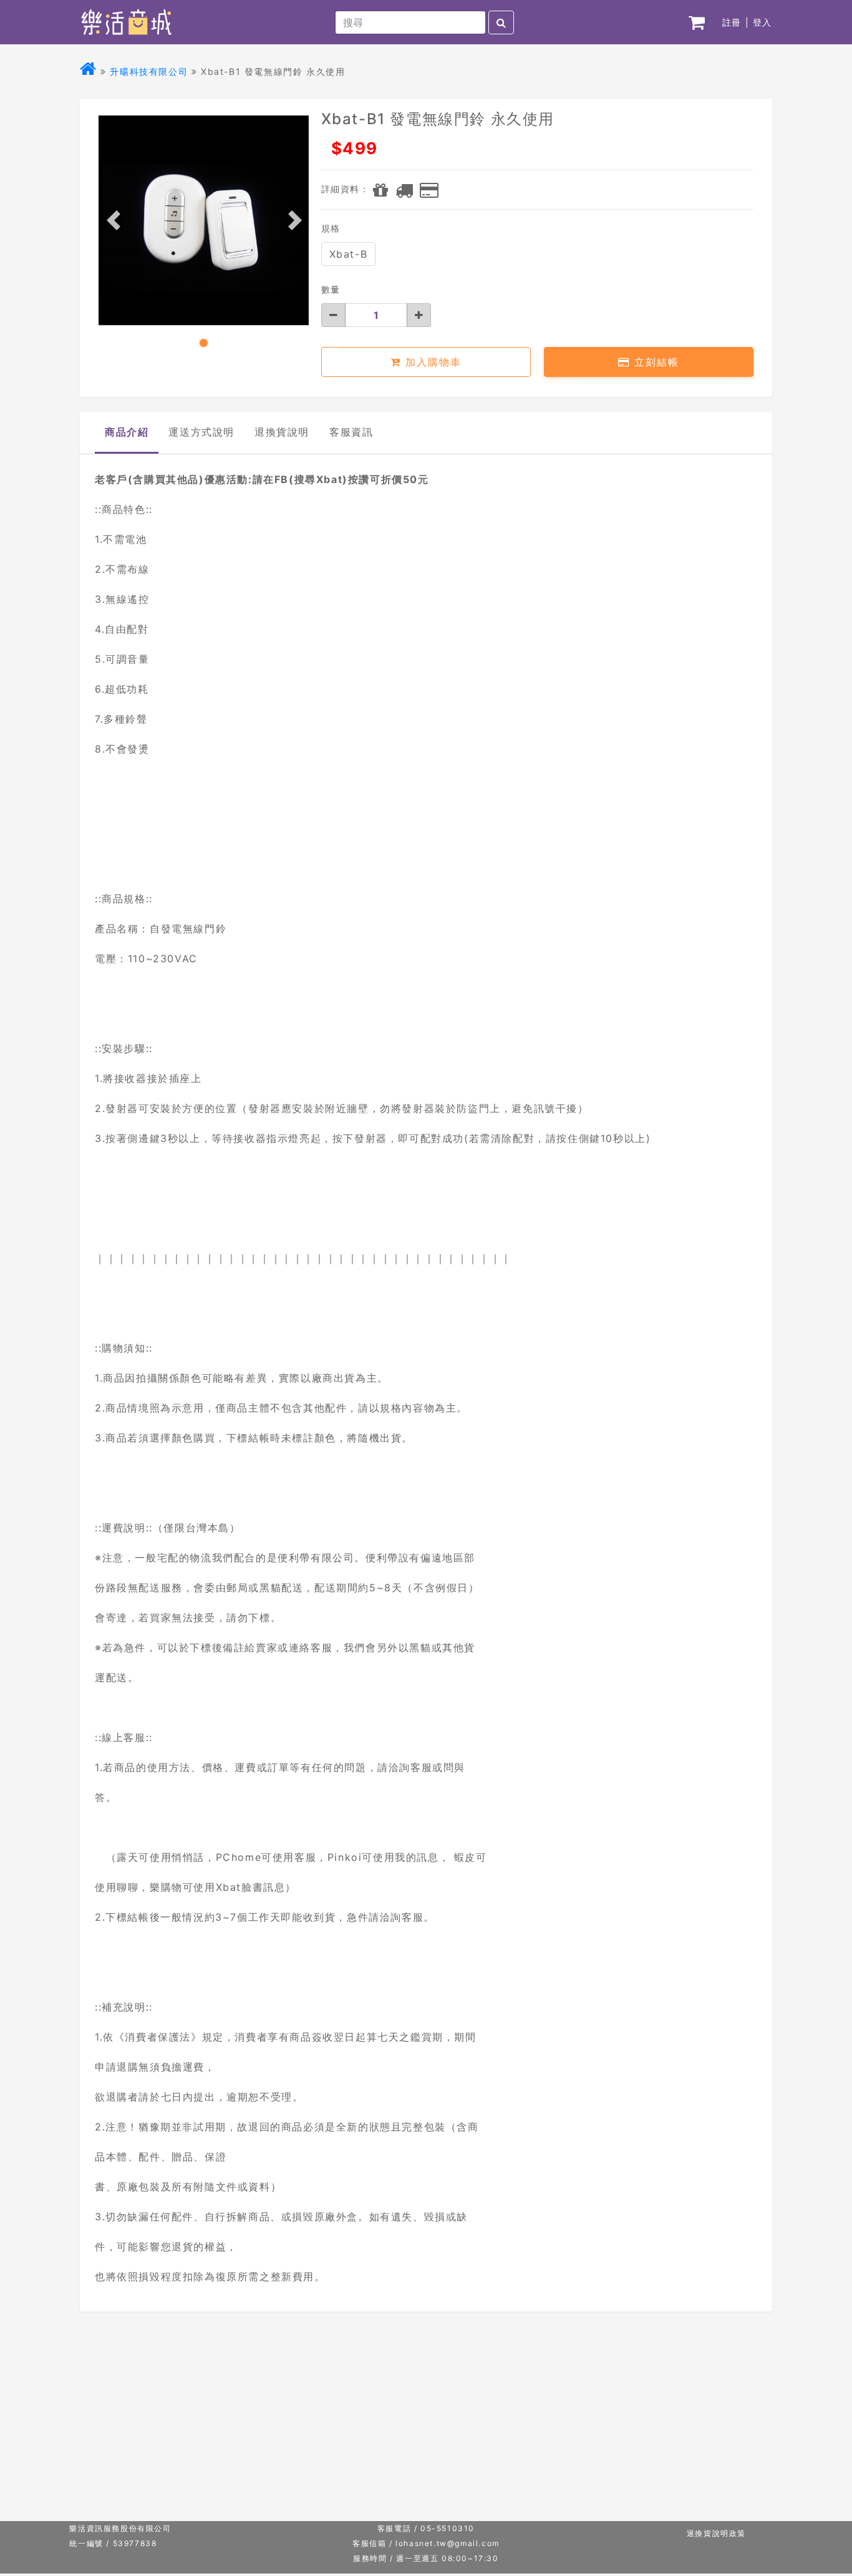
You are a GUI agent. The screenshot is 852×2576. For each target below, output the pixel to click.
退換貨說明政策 (716, 2533)
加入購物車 (431, 362)
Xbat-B (349, 254)
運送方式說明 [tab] (201, 432)
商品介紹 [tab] (127, 432)
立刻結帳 (655, 362)
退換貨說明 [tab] (282, 432)
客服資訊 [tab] (351, 432)
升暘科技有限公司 (149, 71)
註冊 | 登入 (747, 22)
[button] (117, 220)
